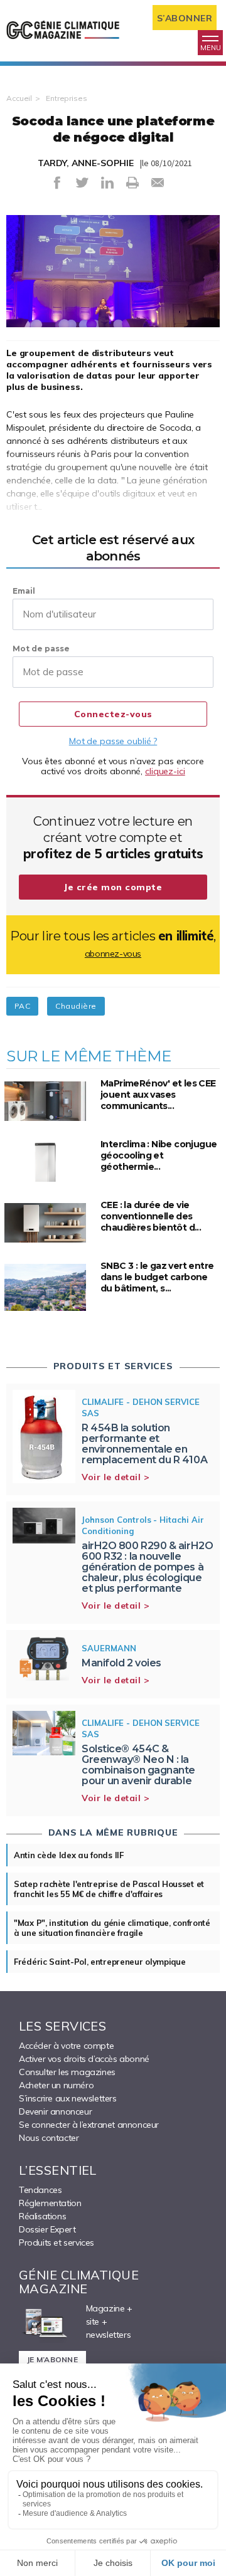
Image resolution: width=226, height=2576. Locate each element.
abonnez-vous (113, 954)
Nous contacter (49, 2138)
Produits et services (56, 2242)
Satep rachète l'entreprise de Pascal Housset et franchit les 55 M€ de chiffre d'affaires (109, 1889)
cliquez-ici (165, 771)
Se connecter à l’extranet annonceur (89, 2125)
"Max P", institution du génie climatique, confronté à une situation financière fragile (112, 1928)
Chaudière (76, 1006)
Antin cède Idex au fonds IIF (69, 1855)
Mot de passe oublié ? (113, 741)
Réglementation (50, 2203)
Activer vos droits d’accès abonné (84, 2059)
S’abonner (185, 18)
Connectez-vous (113, 714)
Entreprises (67, 98)
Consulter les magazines (67, 2072)
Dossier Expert (47, 2229)
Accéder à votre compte (66, 2046)
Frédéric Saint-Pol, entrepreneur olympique (100, 1962)
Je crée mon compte (113, 887)
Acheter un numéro (56, 2085)
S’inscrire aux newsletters (68, 2098)
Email (24, 591)
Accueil (19, 98)
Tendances (40, 2190)
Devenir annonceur (55, 2111)
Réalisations (42, 2216)
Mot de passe (41, 649)
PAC (22, 1006)
